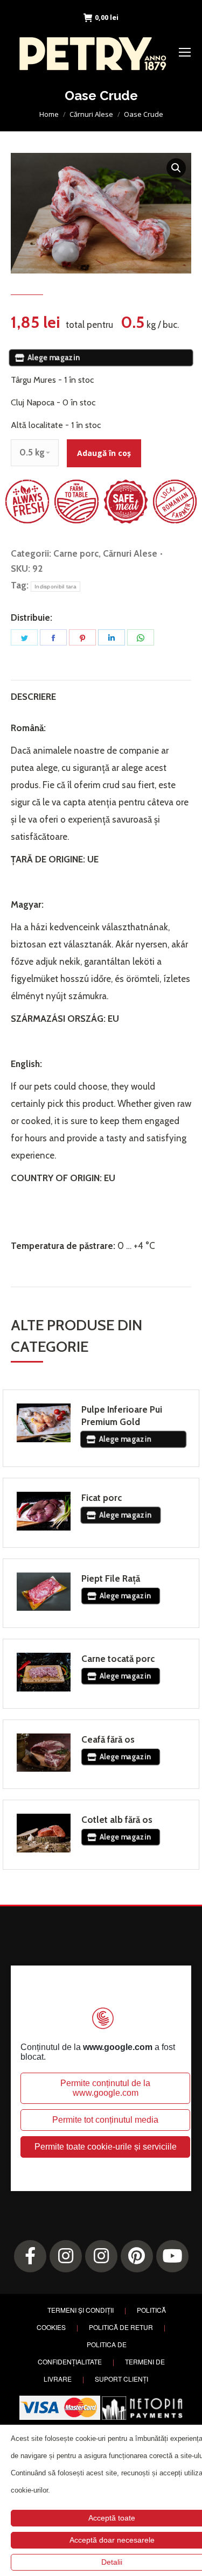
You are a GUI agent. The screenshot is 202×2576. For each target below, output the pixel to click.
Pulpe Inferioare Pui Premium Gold (122, 1416)
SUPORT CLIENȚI (121, 2379)
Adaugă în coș (104, 453)
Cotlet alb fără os (117, 1820)
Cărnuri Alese (130, 553)
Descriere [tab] (33, 697)
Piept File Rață (111, 1578)
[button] (176, 168)
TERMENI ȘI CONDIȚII (81, 2310)
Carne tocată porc (118, 1659)
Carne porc (76, 553)
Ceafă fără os (108, 1739)
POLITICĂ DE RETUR (121, 2327)
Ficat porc (102, 1498)
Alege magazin (52, 357)
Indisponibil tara (55, 587)
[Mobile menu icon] (185, 52)
